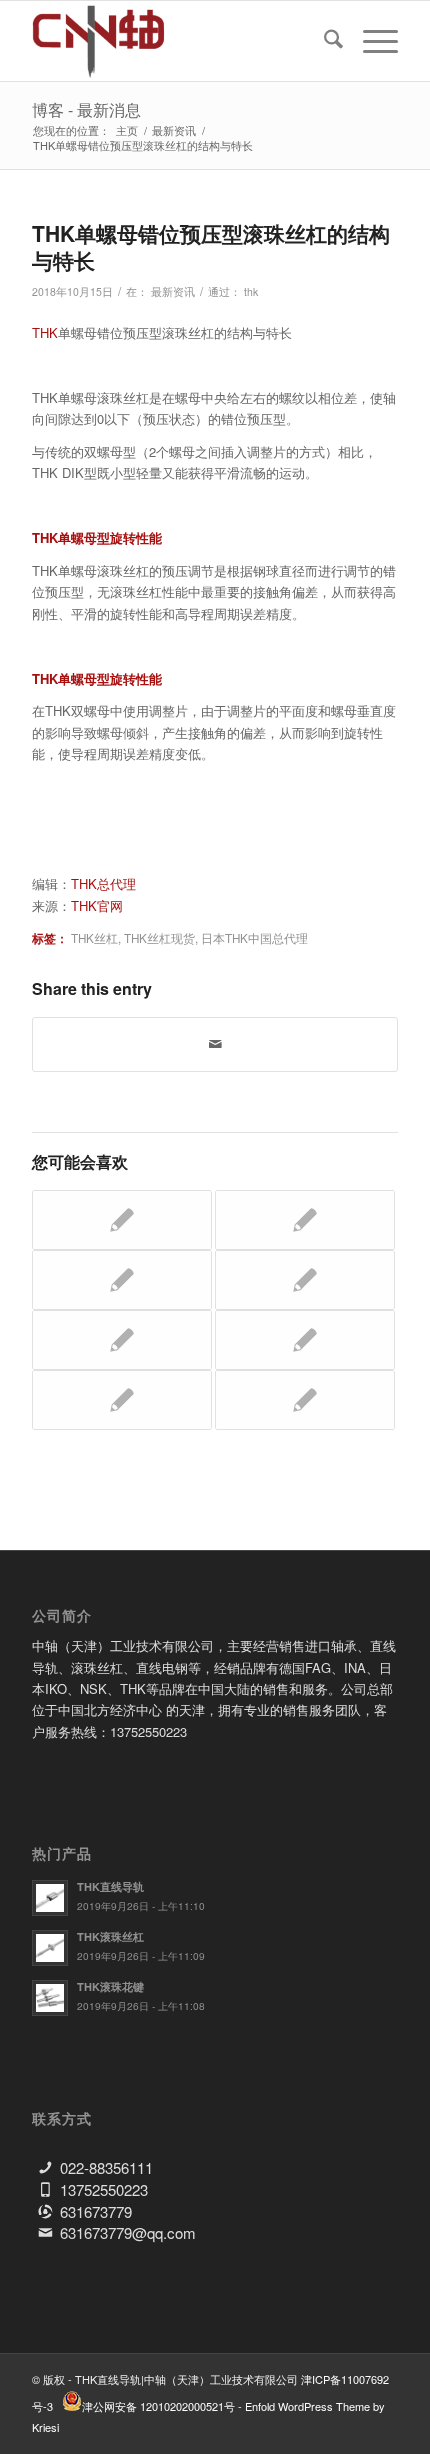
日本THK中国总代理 (254, 938)
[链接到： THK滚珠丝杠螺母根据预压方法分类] (122, 1340)
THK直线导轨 (110, 1886)
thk (251, 291)
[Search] (323, 41)
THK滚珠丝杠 (110, 1936)
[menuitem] (323, 41)
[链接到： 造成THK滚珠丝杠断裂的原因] (305, 1340)
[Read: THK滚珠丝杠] (50, 1948)
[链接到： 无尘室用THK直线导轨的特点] (122, 1220)
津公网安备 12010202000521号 (158, 2406)
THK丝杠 (94, 938)
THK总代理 (103, 883)
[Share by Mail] (215, 1044)
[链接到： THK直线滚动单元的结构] (305, 1280)
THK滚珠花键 (110, 1986)
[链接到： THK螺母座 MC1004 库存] (122, 1400)
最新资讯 (173, 291)
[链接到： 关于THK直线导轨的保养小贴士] (305, 1400)
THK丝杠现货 (159, 938)
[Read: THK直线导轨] (50, 1898)
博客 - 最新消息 (86, 109)
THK (45, 332)
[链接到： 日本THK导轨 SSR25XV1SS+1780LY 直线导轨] (122, 1280)
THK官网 (97, 905)
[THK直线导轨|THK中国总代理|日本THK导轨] (178, 41)
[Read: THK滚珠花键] (50, 1998)
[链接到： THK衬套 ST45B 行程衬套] (305, 1220)
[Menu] (370, 41)
